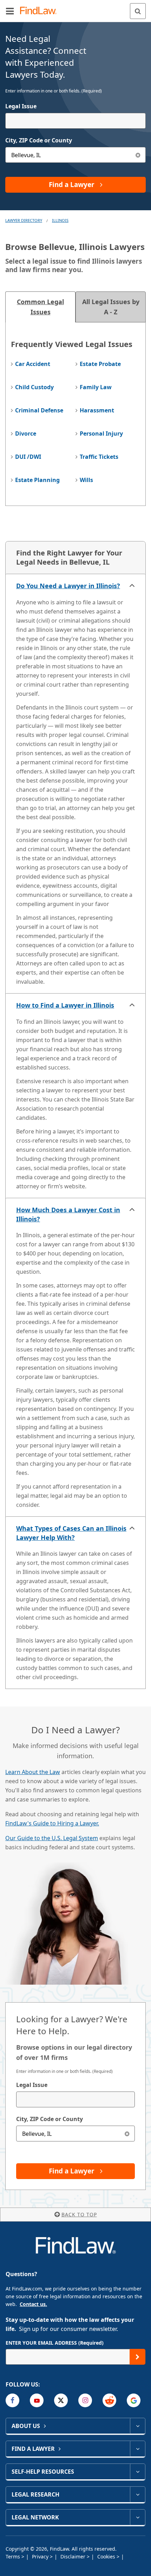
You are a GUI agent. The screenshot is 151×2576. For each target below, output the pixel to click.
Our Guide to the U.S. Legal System (52, 1838)
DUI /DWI (28, 457)
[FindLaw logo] (41, 11)
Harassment (97, 410)
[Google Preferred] (134, 2400)
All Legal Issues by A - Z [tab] (111, 307)
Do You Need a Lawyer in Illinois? (68, 586)
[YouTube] (37, 2400)
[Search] (138, 11)
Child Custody (34, 387)
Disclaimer (74, 2556)
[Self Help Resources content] (137, 2472)
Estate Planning (37, 480)
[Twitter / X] (61, 2400)
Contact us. (33, 2304)
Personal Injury (101, 433)
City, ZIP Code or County (39, 140)
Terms (14, 2556)
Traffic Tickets (99, 457)
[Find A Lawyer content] (137, 2449)
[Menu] (10, 11)
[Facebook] (12, 2400)
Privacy (41, 2556)
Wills (86, 480)
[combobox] (75, 121)
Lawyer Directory (24, 220)
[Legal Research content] (137, 2494)
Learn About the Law (33, 1772)
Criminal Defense (39, 410)
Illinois (60, 220)
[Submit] (137, 2357)
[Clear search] (127, 2134)
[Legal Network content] (137, 2517)
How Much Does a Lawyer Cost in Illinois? (68, 1214)
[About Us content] (137, 2426)
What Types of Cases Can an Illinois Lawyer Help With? (71, 1533)
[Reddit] (109, 2400)
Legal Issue (21, 106)
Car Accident (33, 364)
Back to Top (79, 2214)
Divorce (26, 433)
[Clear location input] (138, 155)
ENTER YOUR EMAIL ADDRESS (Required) (55, 2343)
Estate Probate (100, 364)
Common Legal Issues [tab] (40, 307)
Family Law (96, 387)
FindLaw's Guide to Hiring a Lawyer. (52, 1823)
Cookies (107, 2556)
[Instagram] (85, 2400)
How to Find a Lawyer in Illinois (65, 1005)
